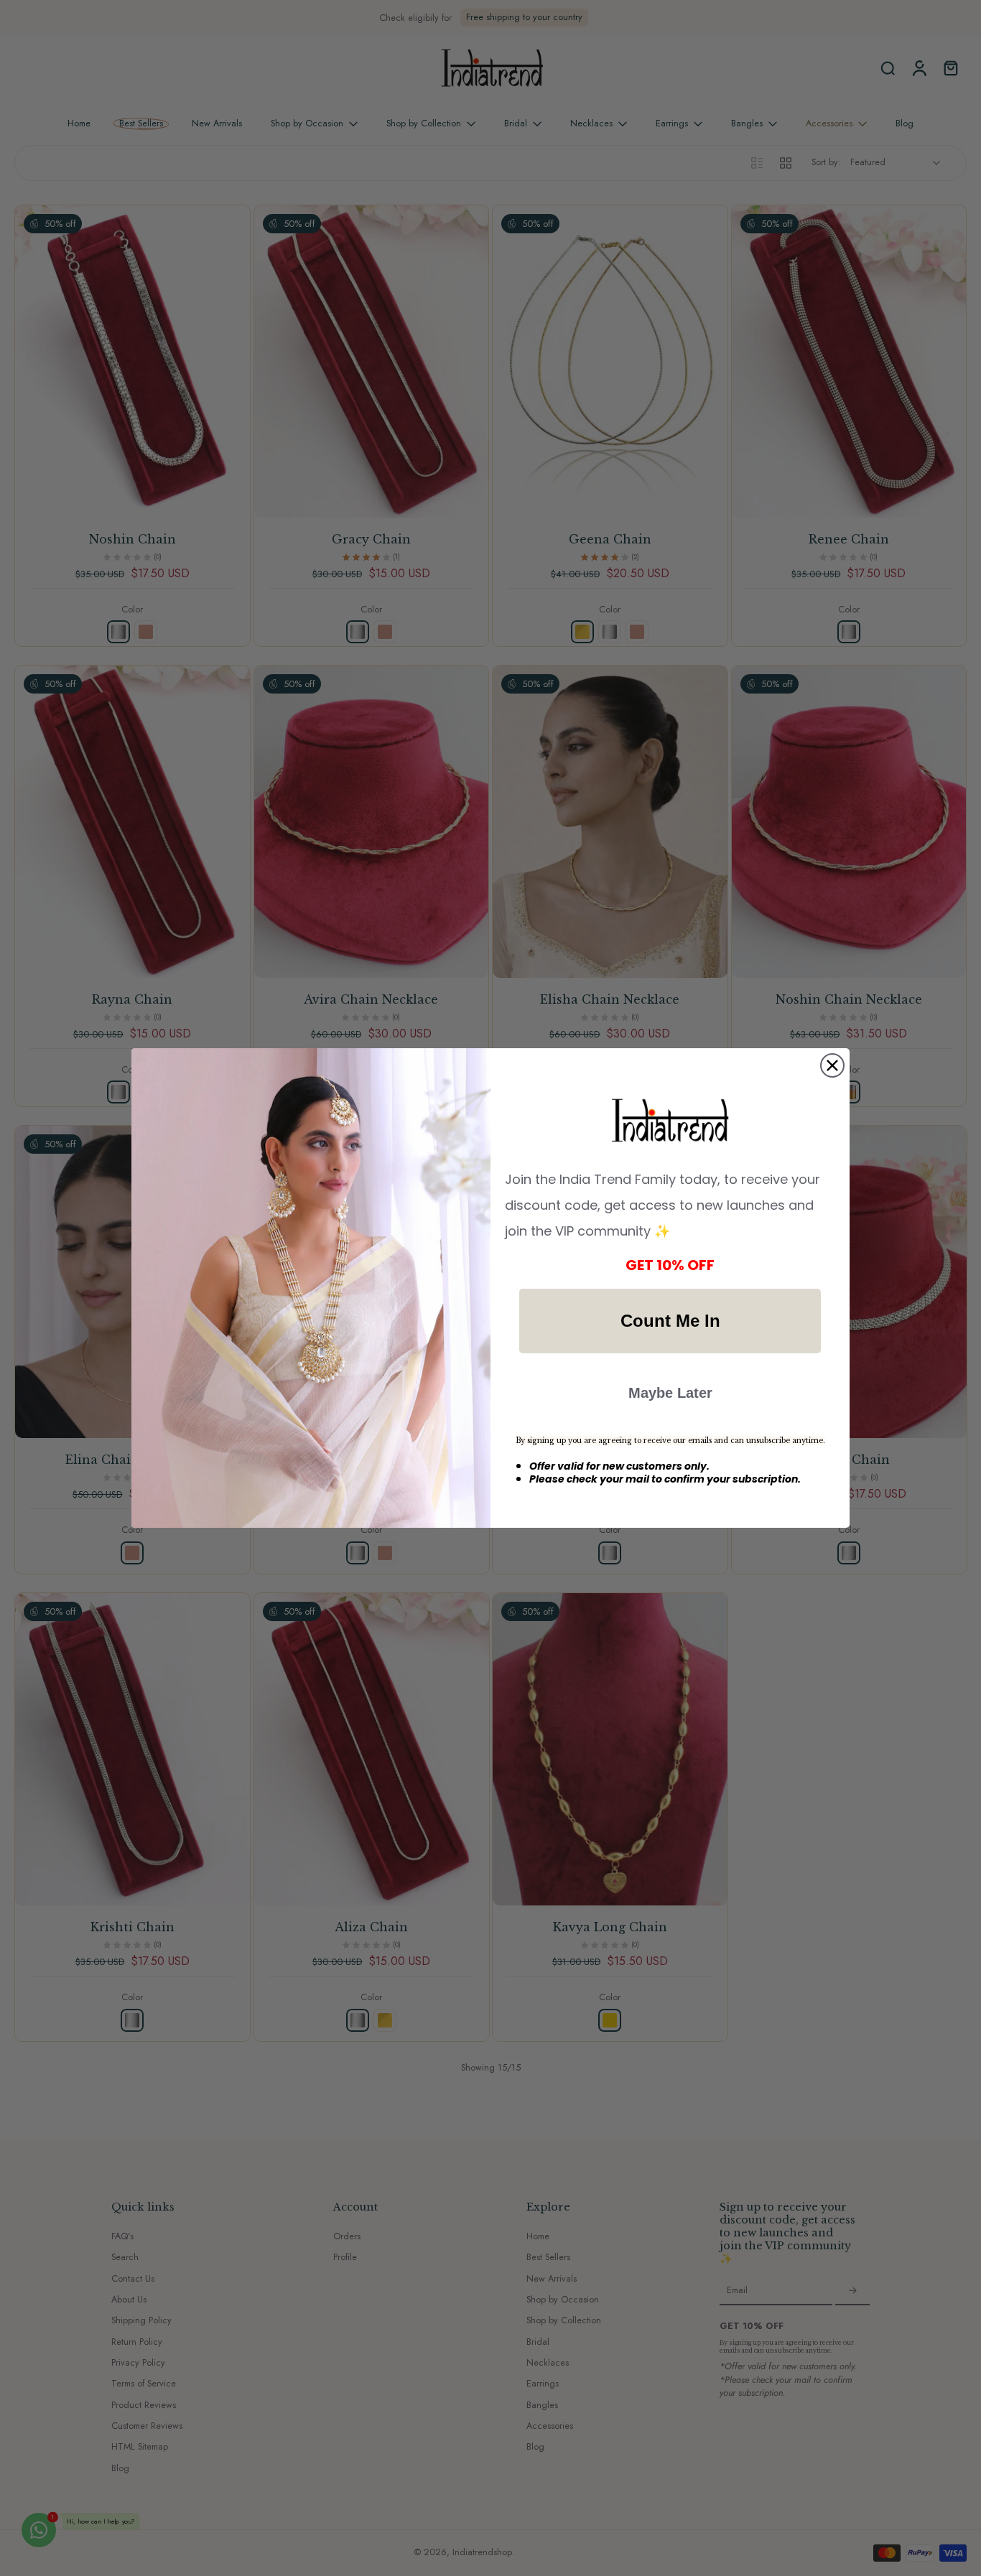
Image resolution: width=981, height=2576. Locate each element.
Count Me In (670, 1321)
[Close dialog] (832, 1065)
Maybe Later (670, 1393)
